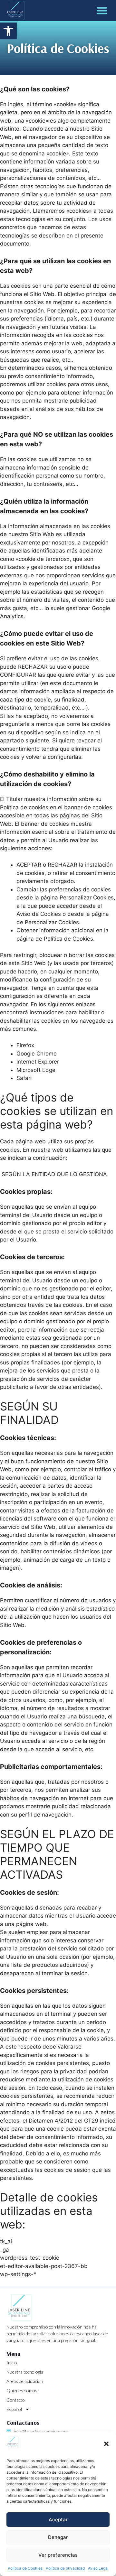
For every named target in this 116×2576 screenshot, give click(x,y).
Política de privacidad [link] (65, 2568)
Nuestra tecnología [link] (25, 2372)
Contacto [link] (16, 2400)
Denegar (58, 2537)
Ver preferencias (58, 2555)
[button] (106, 2444)
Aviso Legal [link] (98, 2568)
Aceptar (58, 2520)
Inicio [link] (12, 2362)
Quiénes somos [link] (22, 2390)
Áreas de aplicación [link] (25, 2381)
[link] (8, 31)
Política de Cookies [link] (25, 2568)
